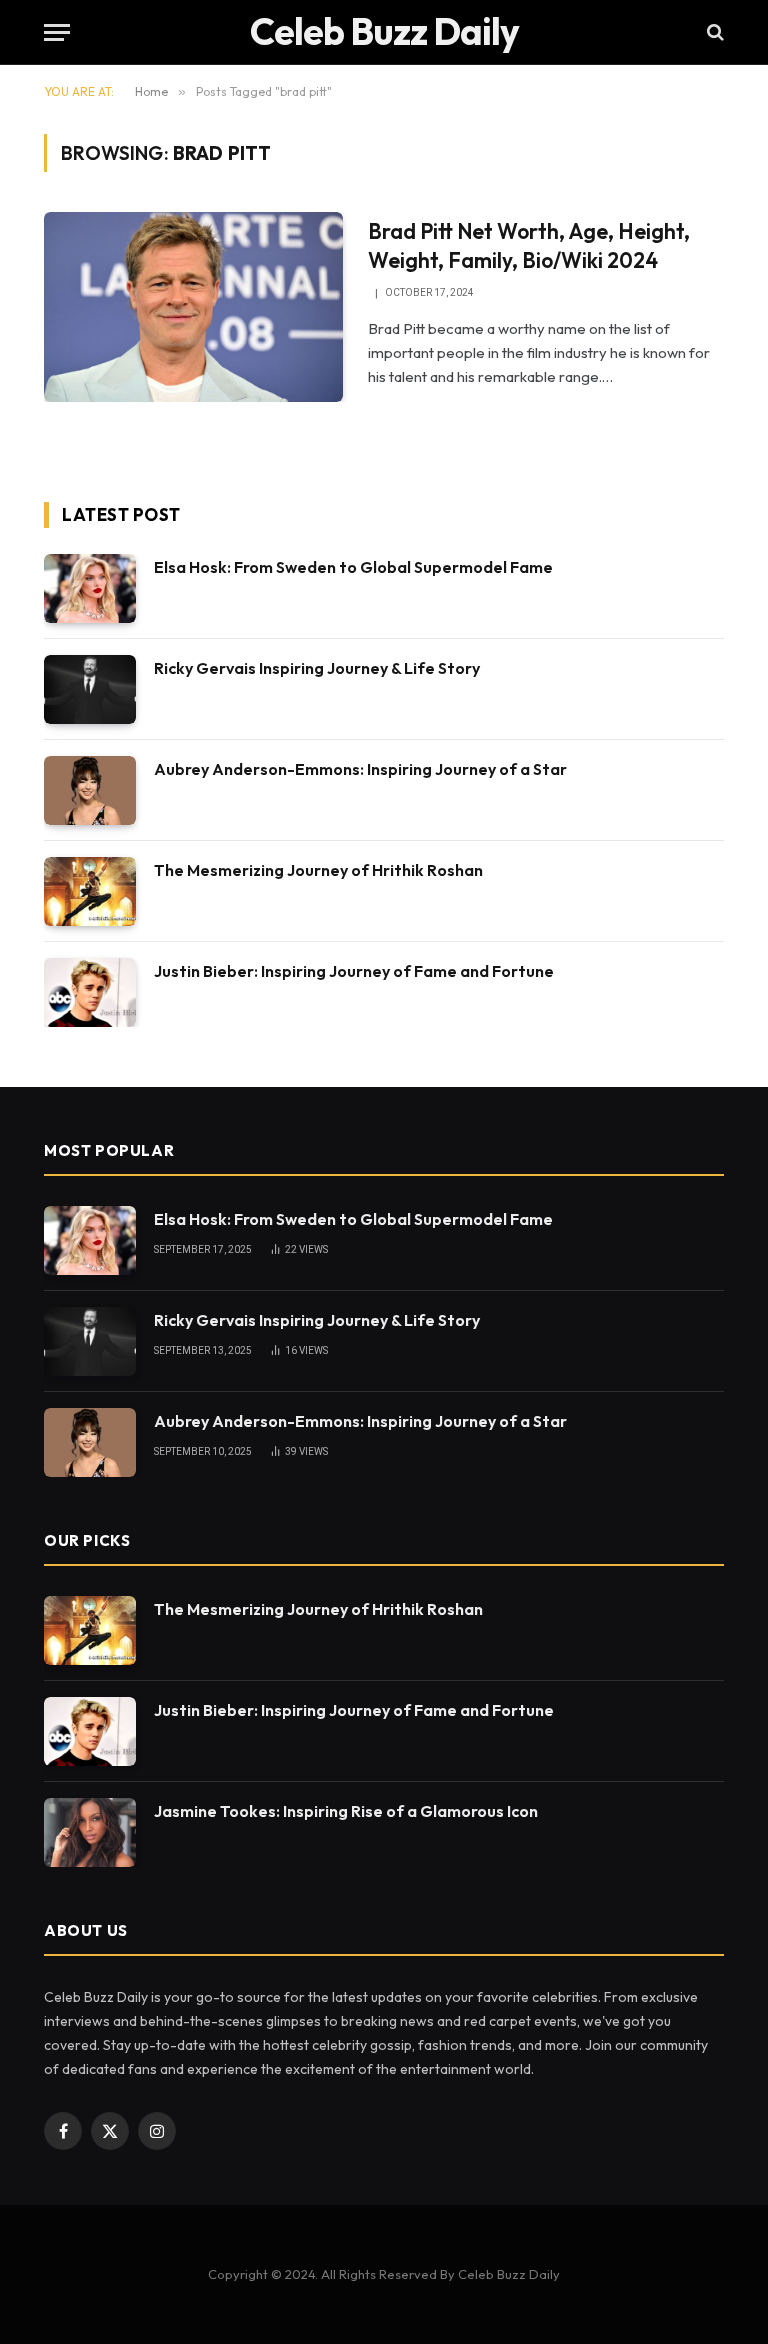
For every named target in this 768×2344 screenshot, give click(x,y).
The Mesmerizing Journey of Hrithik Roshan (318, 870)
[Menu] (57, 32)
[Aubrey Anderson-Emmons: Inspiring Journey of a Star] (90, 790)
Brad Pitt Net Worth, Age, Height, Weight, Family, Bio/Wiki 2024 (529, 245)
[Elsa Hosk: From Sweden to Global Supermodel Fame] (90, 588)
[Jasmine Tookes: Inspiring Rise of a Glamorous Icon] (90, 1832)
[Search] (713, 32)
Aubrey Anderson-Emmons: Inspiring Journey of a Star (360, 769)
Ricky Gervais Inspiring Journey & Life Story (317, 668)
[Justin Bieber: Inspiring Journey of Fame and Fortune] (90, 992)
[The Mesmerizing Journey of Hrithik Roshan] (90, 891)
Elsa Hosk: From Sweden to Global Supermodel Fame (353, 567)
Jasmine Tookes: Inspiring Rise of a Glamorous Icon (346, 1811)
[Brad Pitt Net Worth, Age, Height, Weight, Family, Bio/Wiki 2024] (193, 307)
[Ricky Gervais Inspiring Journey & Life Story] (90, 689)
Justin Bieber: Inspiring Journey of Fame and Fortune (354, 971)
